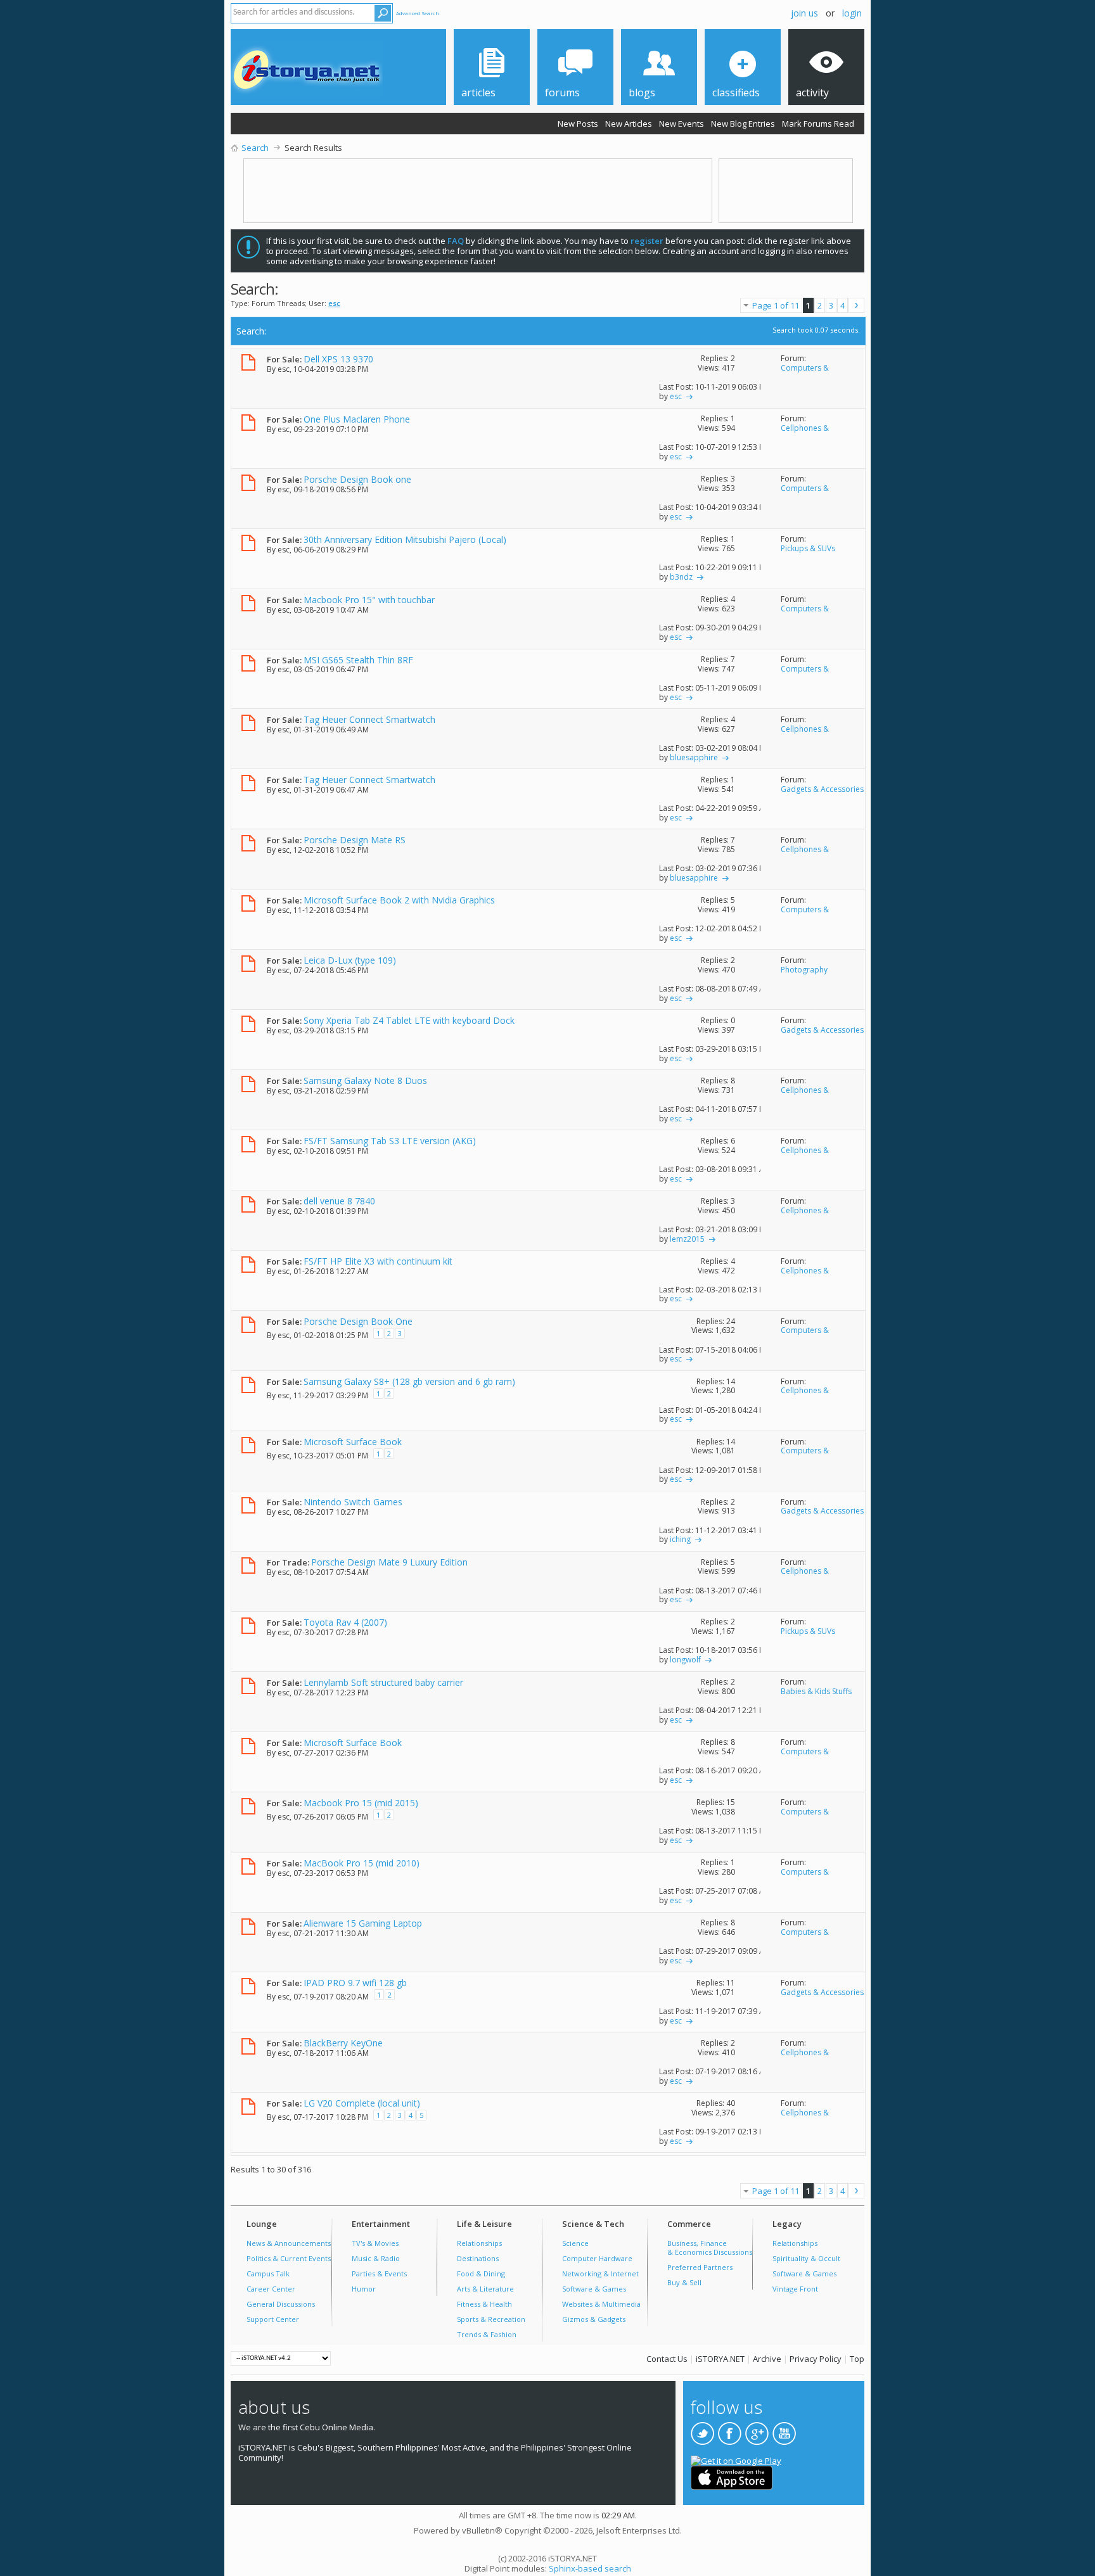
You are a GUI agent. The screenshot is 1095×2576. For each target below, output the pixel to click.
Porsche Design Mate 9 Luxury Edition (389, 1562)
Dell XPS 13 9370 (338, 359)
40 (731, 2103)
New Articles (629, 124)
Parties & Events (379, 2273)
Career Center (271, 2289)
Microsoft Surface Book (353, 1442)
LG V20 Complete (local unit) (362, 2103)
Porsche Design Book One (358, 1321)
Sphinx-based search (590, 2568)
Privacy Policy (816, 2359)
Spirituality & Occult (806, 2258)
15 (731, 1802)
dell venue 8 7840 (339, 1201)
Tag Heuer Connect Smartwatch (369, 719)
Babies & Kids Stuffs (816, 1691)
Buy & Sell (684, 2282)
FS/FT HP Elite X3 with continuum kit (378, 1261)
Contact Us (667, 2359)
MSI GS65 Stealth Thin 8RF (358, 660)
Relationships (479, 2243)
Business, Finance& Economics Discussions (710, 2248)
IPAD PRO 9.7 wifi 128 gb (355, 1983)
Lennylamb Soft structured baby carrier (383, 1682)
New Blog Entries (743, 124)
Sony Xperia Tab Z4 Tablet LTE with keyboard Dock (409, 1020)
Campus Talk (268, 2273)
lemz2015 (687, 1239)
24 (731, 1321)
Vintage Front (795, 2289)
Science (575, 2243)
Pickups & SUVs (808, 548)
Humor (364, 2289)
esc (284, 369)
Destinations (478, 2258)
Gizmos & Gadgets (594, 2319)
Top (857, 2359)
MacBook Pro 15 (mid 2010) (362, 1863)
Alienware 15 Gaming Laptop (363, 1923)
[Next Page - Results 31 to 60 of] (856, 305)
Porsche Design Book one (357, 479)
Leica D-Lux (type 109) (350, 960)
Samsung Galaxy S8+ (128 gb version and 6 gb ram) (409, 1381)
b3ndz (681, 577)
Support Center (273, 2319)
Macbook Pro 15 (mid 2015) (361, 1803)
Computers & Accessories (805, 373)
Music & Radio (376, 2258)
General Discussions (281, 2304)
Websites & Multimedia (601, 2304)
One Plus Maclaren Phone (357, 419)
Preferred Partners (700, 2267)
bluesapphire (694, 757)
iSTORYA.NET (720, 2359)
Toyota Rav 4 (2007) (345, 1622)
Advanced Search (418, 13)
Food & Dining (481, 2273)
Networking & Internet (600, 2273)
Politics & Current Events (289, 2258)
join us (804, 13)
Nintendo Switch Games (353, 1502)
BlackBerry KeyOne (343, 2043)
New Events (682, 124)
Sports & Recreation (491, 2319)
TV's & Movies (375, 2243)
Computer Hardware (597, 2258)
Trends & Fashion (487, 2334)
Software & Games (594, 2289)
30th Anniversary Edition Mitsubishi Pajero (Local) (405, 539)
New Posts (578, 124)
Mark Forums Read (818, 124)
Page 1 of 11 (776, 305)
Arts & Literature (485, 2289)
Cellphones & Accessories (805, 433)
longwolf (685, 1660)
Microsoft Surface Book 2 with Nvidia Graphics (399, 900)
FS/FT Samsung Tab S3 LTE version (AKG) (390, 1141)
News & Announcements (289, 2243)
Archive (767, 2359)
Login (852, 13)
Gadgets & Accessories (822, 789)
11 (731, 1983)
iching (680, 1539)
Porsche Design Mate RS (355, 840)
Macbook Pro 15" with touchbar (369, 600)
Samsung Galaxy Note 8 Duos (365, 1081)
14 (731, 1381)
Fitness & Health (484, 2304)
